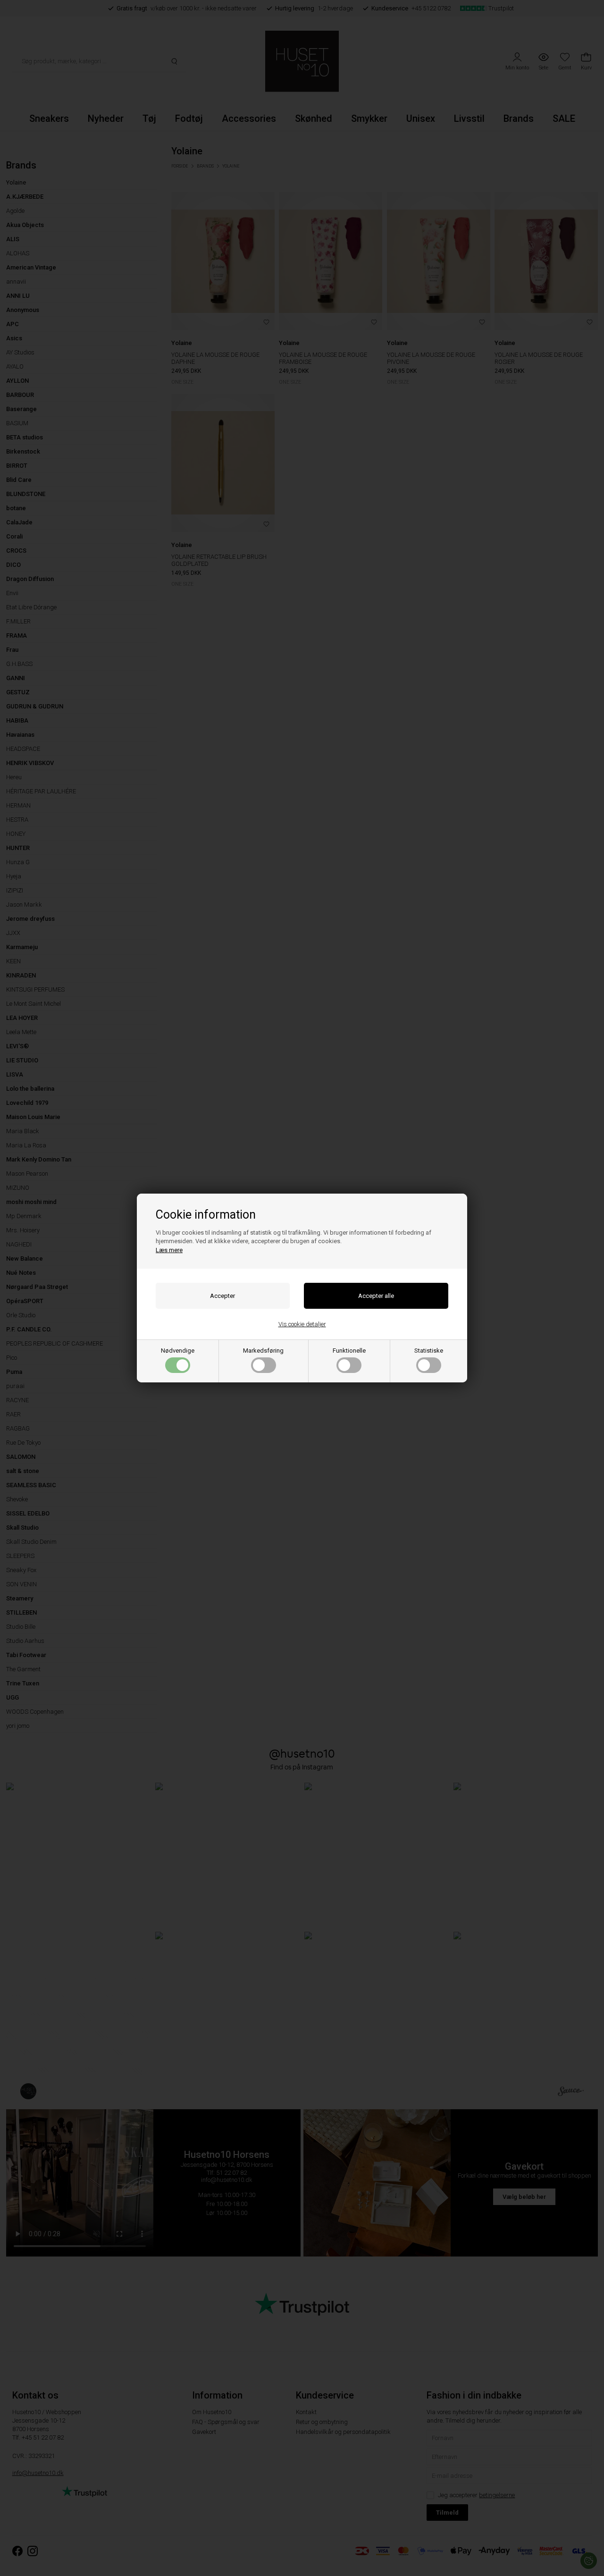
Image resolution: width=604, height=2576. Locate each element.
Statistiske (429, 1351)
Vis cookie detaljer (302, 1324)
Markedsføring (263, 1351)
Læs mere (169, 1250)
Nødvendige (178, 1351)
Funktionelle (349, 1351)
